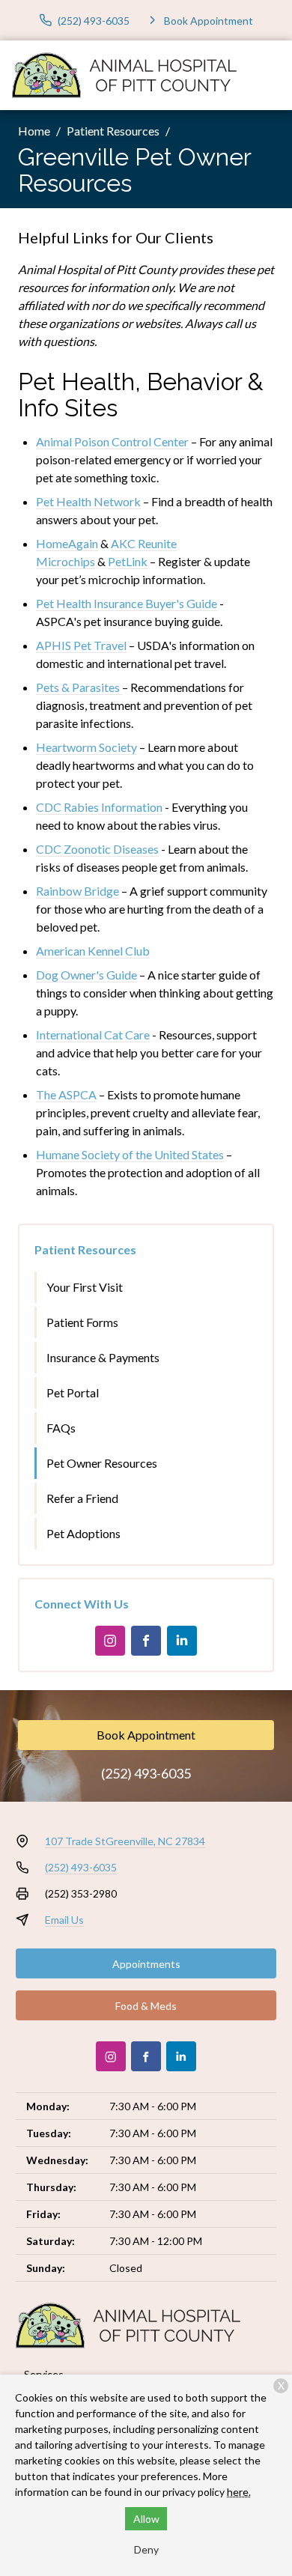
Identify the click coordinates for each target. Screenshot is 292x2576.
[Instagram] (110, 1641)
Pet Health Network (88, 501)
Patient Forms (82, 1322)
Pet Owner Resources (102, 1463)
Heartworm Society (86, 747)
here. (239, 2492)
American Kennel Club (93, 951)
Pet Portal (73, 1392)
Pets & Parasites (78, 687)
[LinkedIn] (182, 1641)
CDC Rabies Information (99, 807)
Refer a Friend (82, 1498)
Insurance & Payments (103, 1357)
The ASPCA (66, 1094)
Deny (146, 2549)
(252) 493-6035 (146, 1773)
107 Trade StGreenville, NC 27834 (125, 1841)
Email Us (64, 1920)
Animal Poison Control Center (112, 441)
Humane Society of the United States (130, 1154)
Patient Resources (113, 131)
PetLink (128, 561)
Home (34, 131)
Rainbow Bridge (77, 891)
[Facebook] (146, 1641)
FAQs (61, 1428)
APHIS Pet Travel (81, 645)
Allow (146, 2519)
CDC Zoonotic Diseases (97, 849)
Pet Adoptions (83, 1533)
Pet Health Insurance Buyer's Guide (127, 603)
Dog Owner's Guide (86, 975)
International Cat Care (93, 1035)
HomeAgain (67, 543)
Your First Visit (85, 1287)
